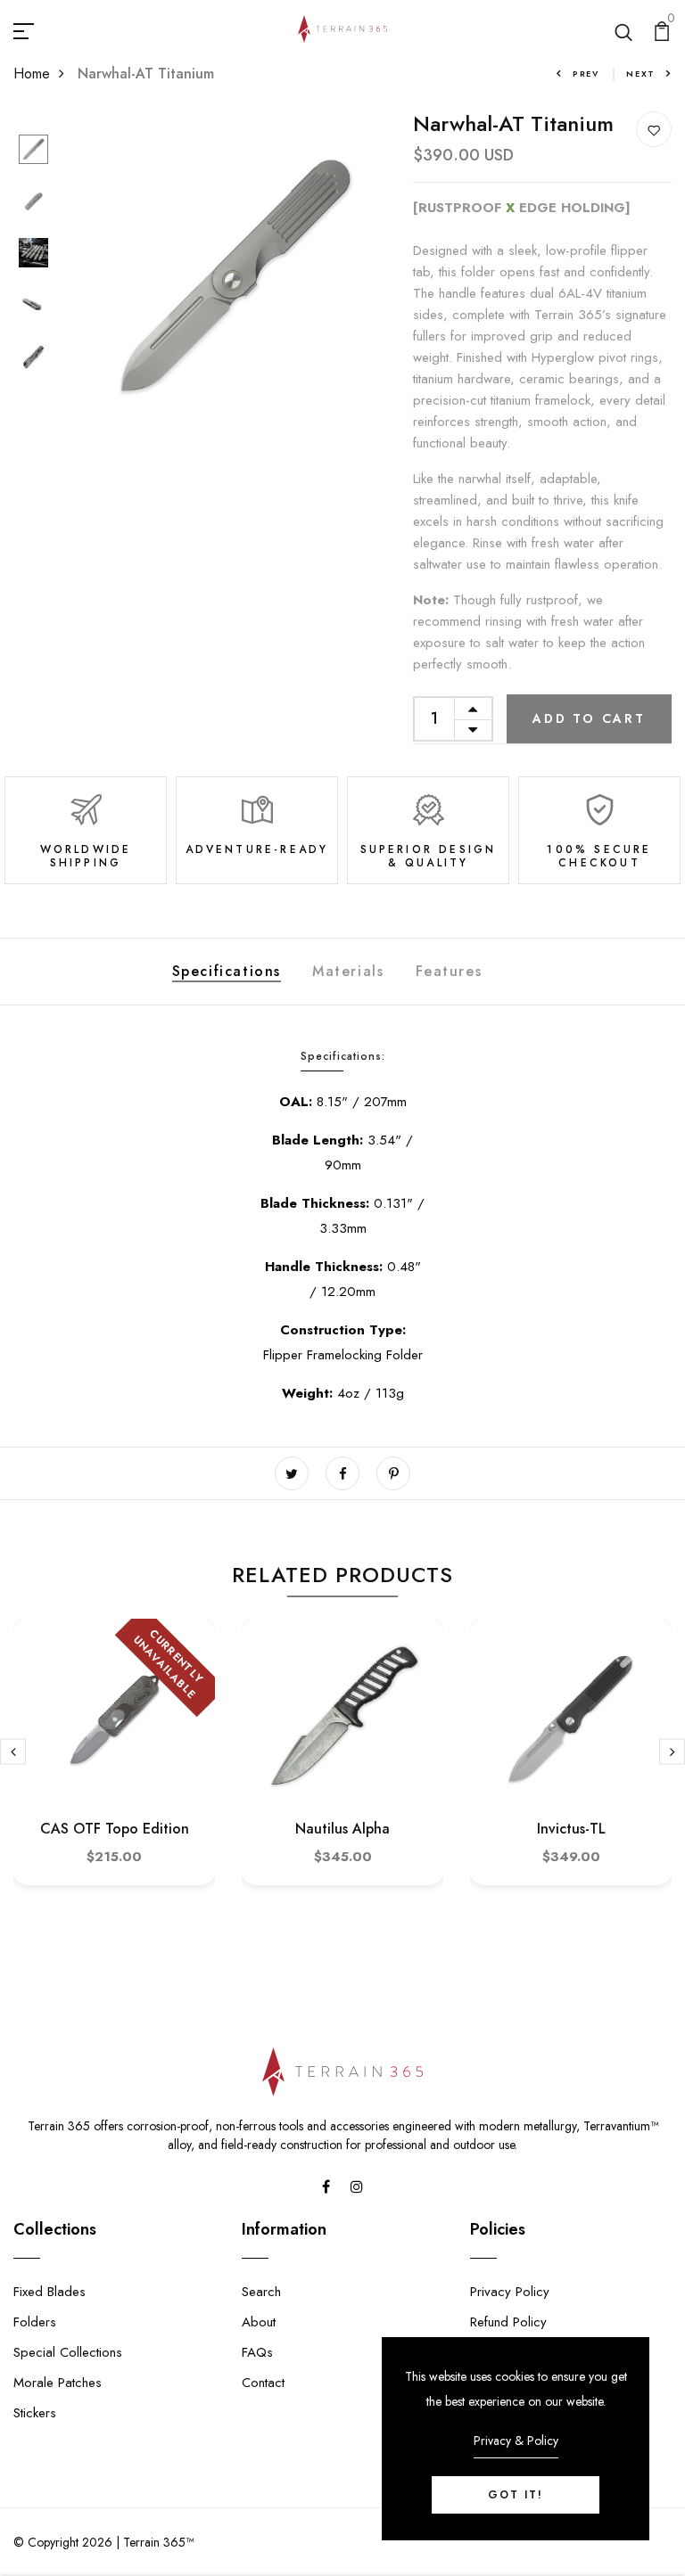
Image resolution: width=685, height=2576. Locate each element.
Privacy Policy (510, 2292)
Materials (348, 971)
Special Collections (68, 2352)
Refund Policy (508, 2322)
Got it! (516, 2495)
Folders (35, 2322)
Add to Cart (589, 718)
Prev (586, 74)
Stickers (35, 2413)
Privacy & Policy (516, 2441)
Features (449, 971)
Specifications (227, 971)
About (259, 2322)
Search (261, 2292)
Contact (263, 2383)
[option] (33, 151)
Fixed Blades (50, 2292)
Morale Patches (58, 2383)
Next (641, 74)
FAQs (257, 2352)
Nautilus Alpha (342, 1829)
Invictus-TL (571, 1829)
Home (32, 74)
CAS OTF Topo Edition (115, 1829)
